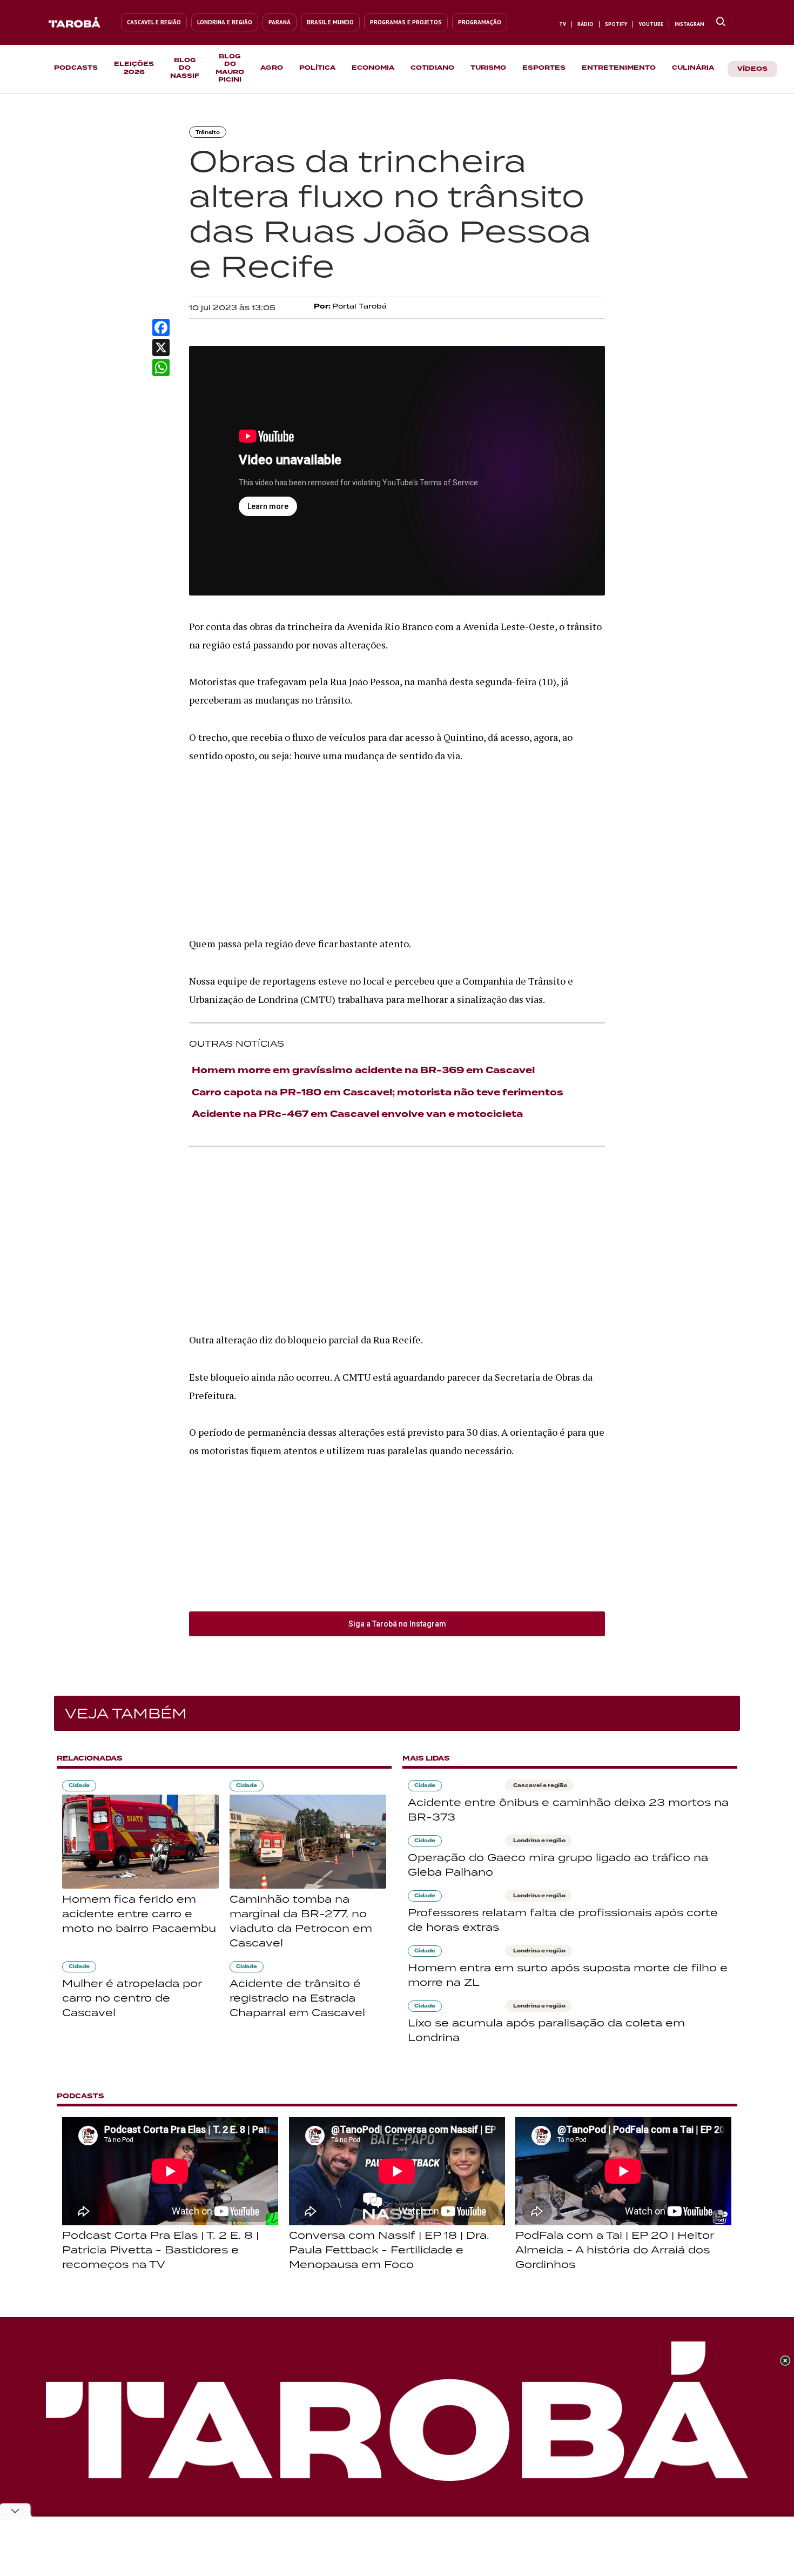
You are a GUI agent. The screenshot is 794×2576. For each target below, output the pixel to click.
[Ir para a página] (721, 22)
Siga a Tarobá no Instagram (397, 1624)
